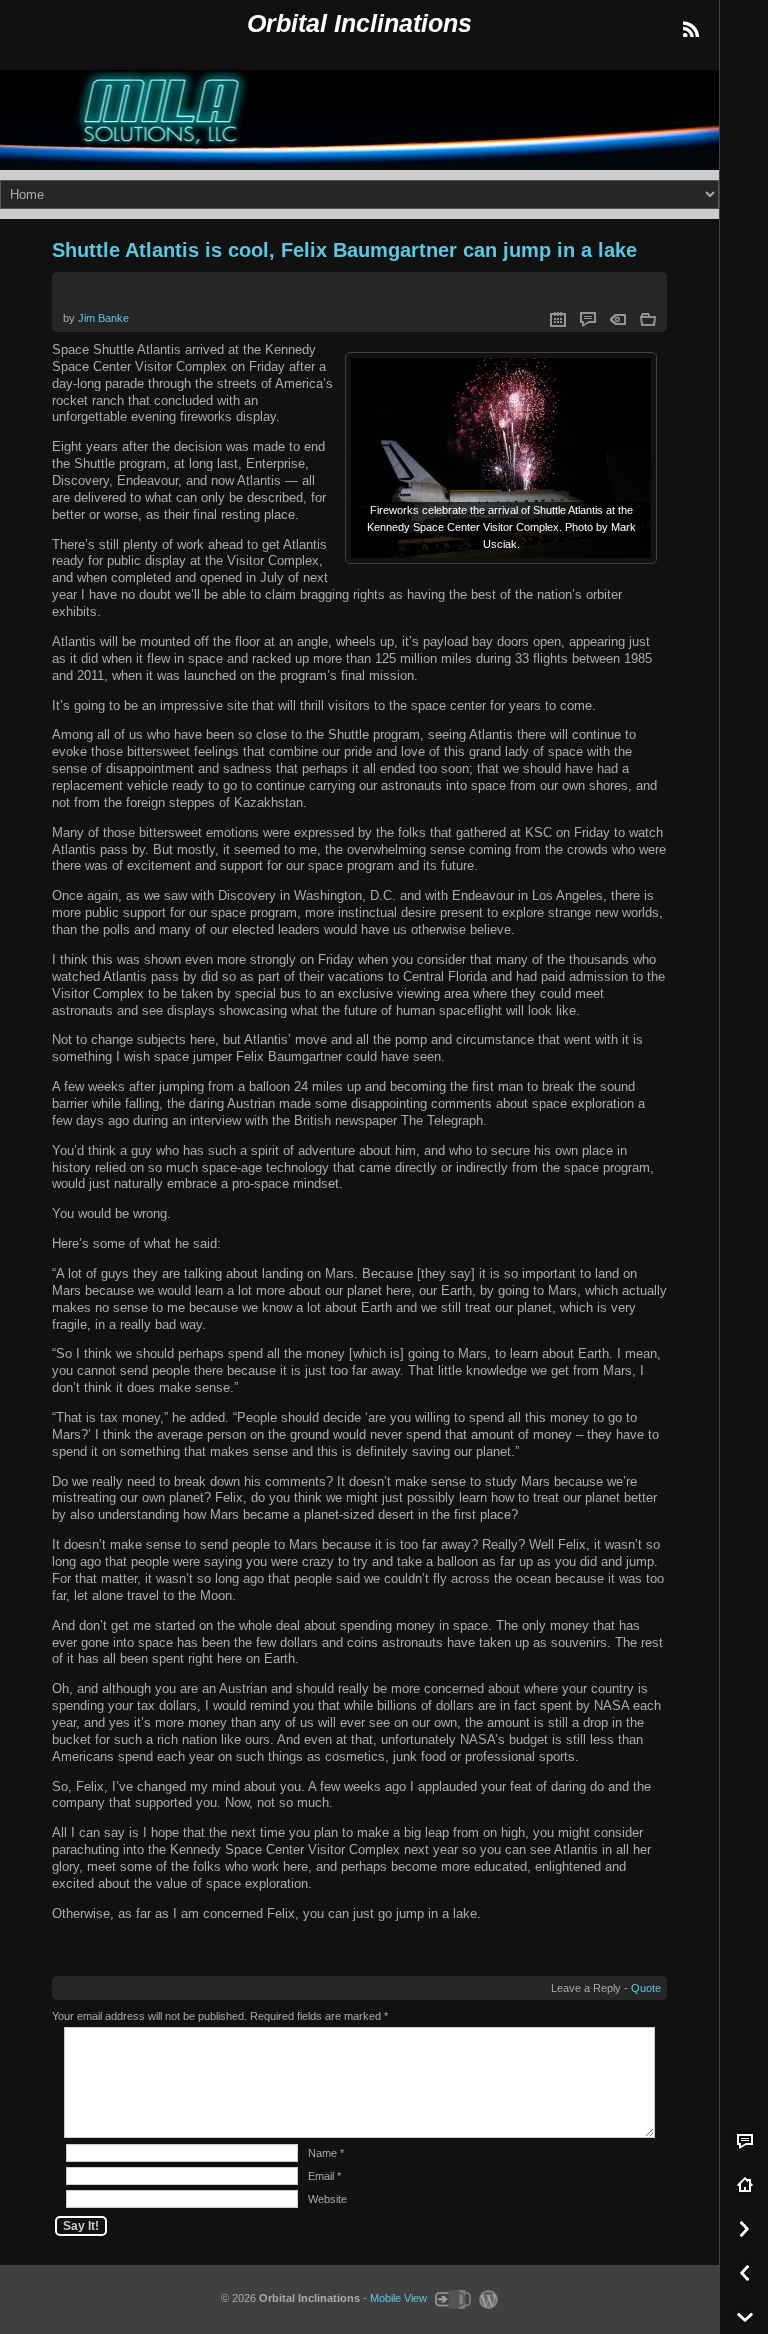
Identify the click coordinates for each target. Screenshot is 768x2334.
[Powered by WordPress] (486, 2298)
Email (321, 2176)
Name (322, 2153)
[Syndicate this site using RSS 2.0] (690, 30)
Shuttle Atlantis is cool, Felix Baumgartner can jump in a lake (344, 250)
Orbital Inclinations (359, 23)
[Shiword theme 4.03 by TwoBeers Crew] (452, 2298)
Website (327, 2199)
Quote (646, 1988)
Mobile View (398, 2298)
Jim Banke (103, 318)
